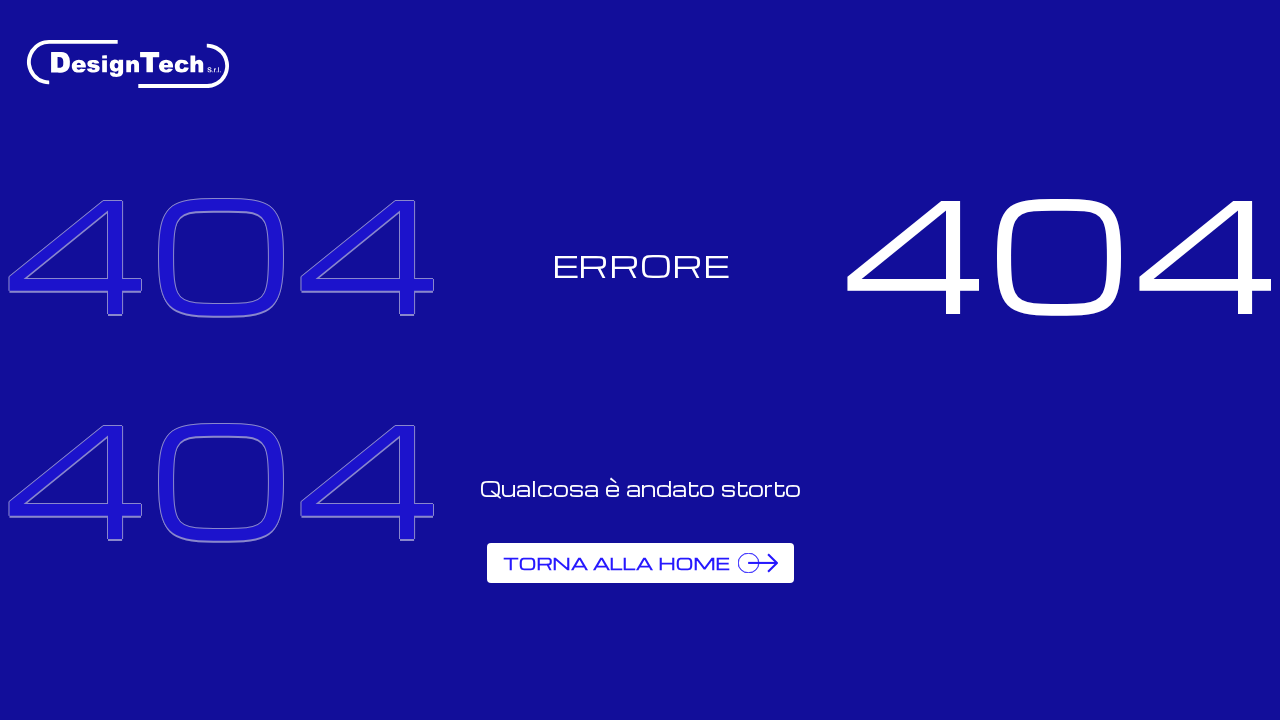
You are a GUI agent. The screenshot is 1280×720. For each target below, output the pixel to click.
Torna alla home (616, 562)
